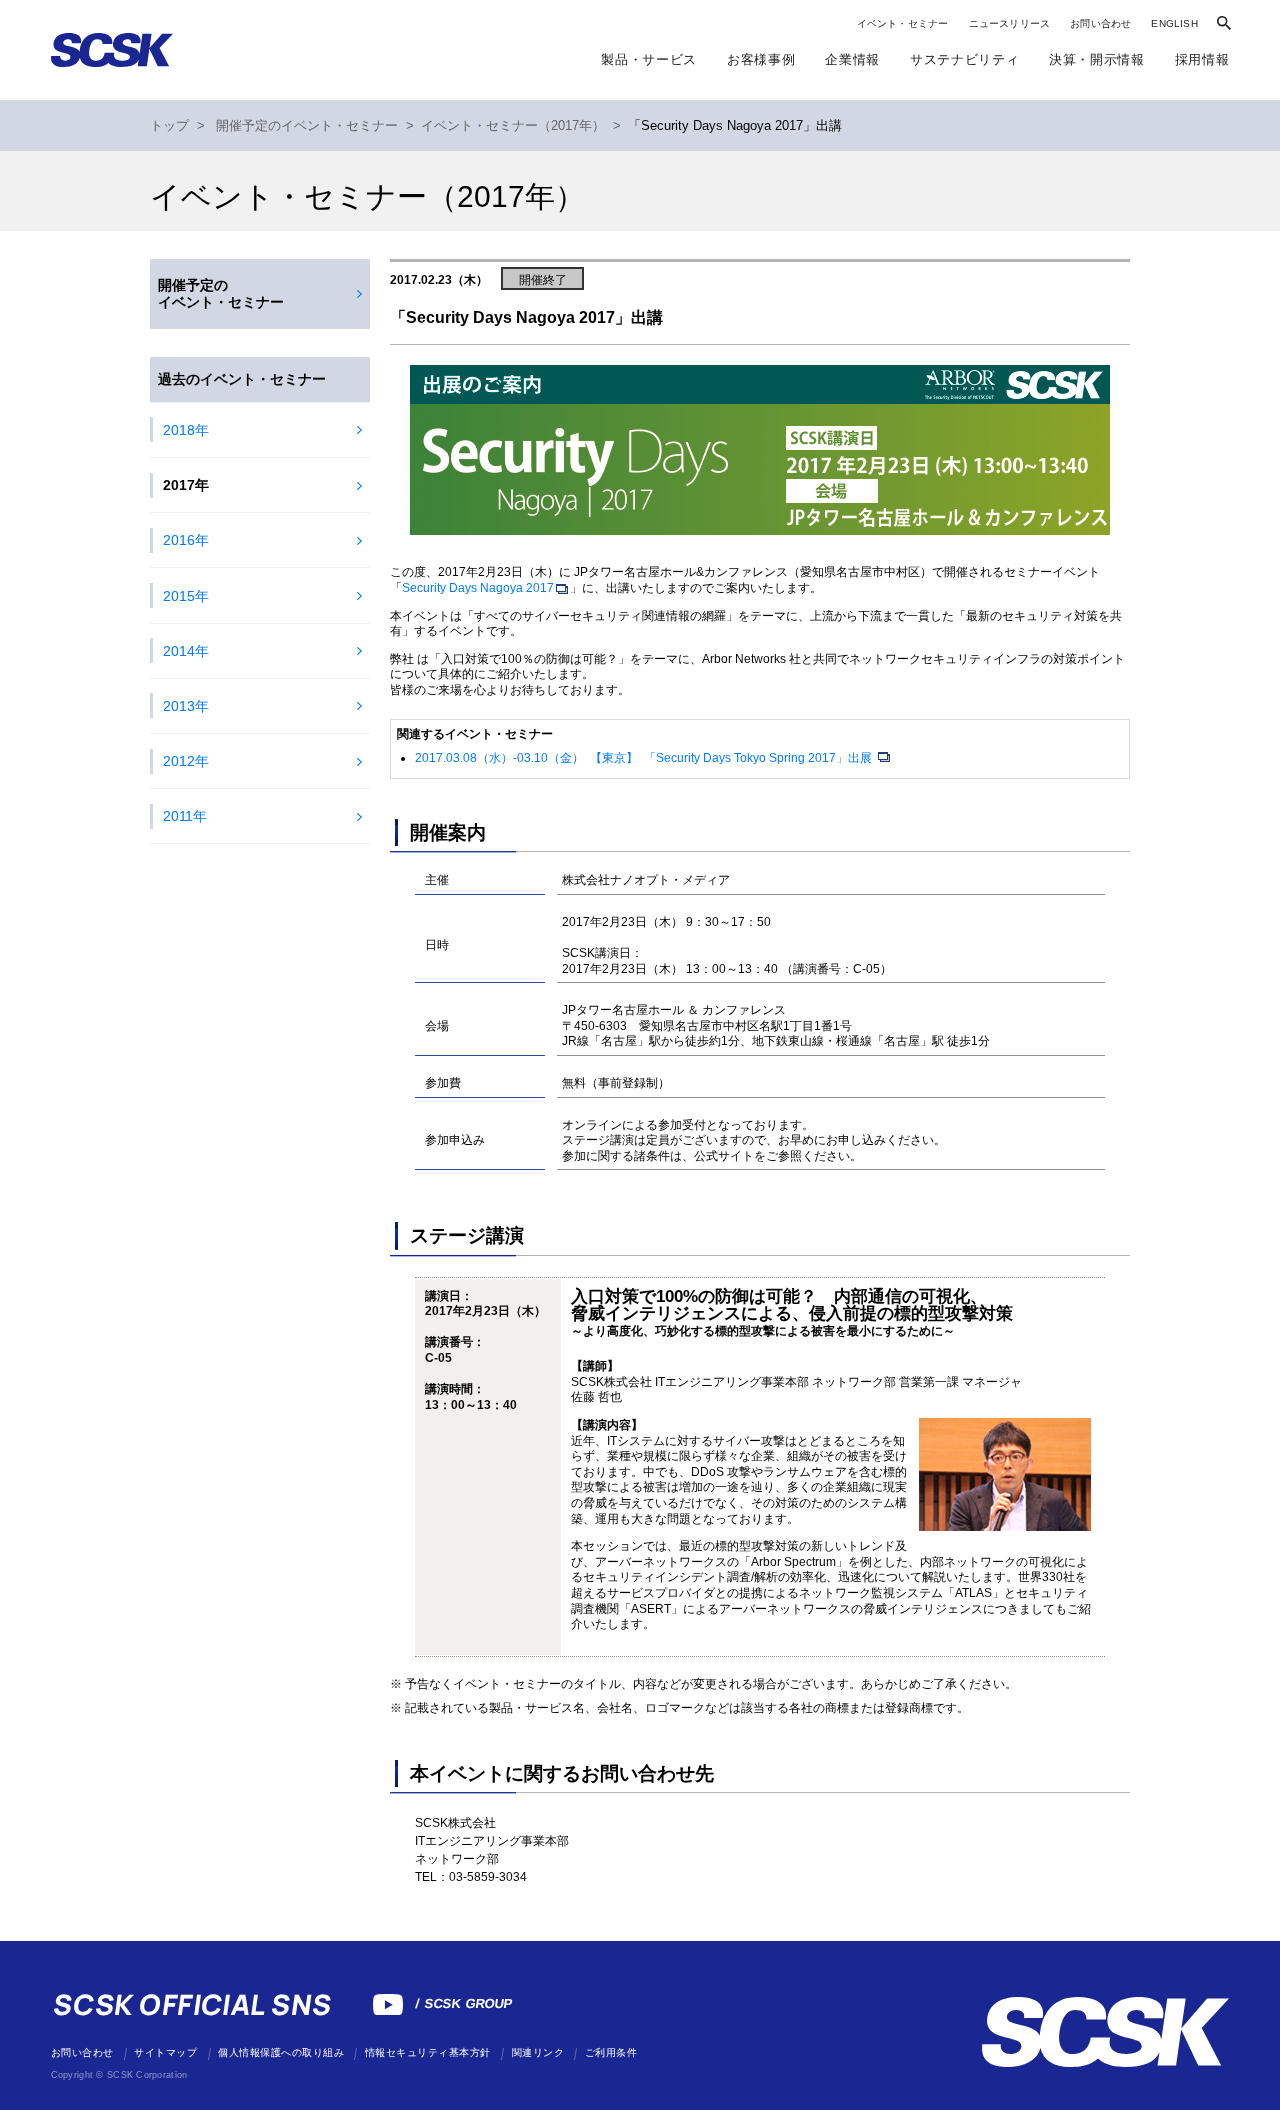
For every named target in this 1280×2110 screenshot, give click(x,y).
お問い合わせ (1100, 23)
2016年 (186, 540)
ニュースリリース (1010, 23)
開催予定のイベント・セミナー (307, 126)
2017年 (186, 485)
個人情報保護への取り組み (281, 2052)
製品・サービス (649, 59)
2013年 (186, 706)
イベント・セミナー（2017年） (513, 126)
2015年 (186, 596)
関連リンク (538, 2052)
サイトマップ (165, 2052)
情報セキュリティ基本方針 (428, 2052)
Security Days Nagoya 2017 (478, 588)
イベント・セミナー (903, 23)
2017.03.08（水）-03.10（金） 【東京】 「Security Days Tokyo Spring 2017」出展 (645, 758)
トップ (169, 126)
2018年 (186, 430)
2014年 (186, 651)
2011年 (185, 816)
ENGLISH (1174, 23)
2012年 (186, 761)
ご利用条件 (611, 2052)
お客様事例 (761, 59)
